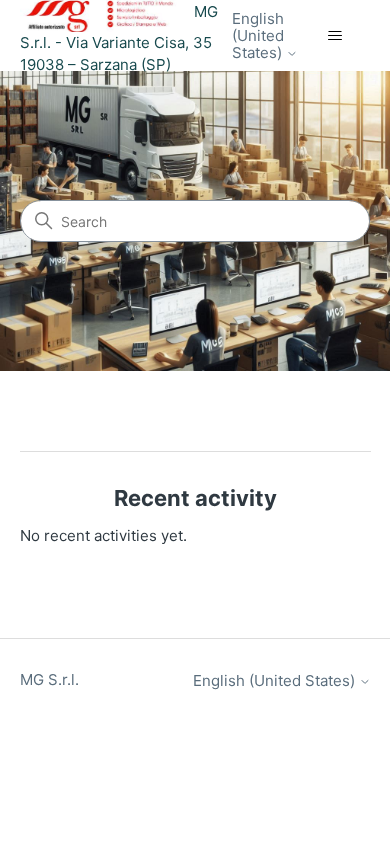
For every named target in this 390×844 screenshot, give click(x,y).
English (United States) (259, 36)
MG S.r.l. (49, 679)
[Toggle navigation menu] (335, 36)
